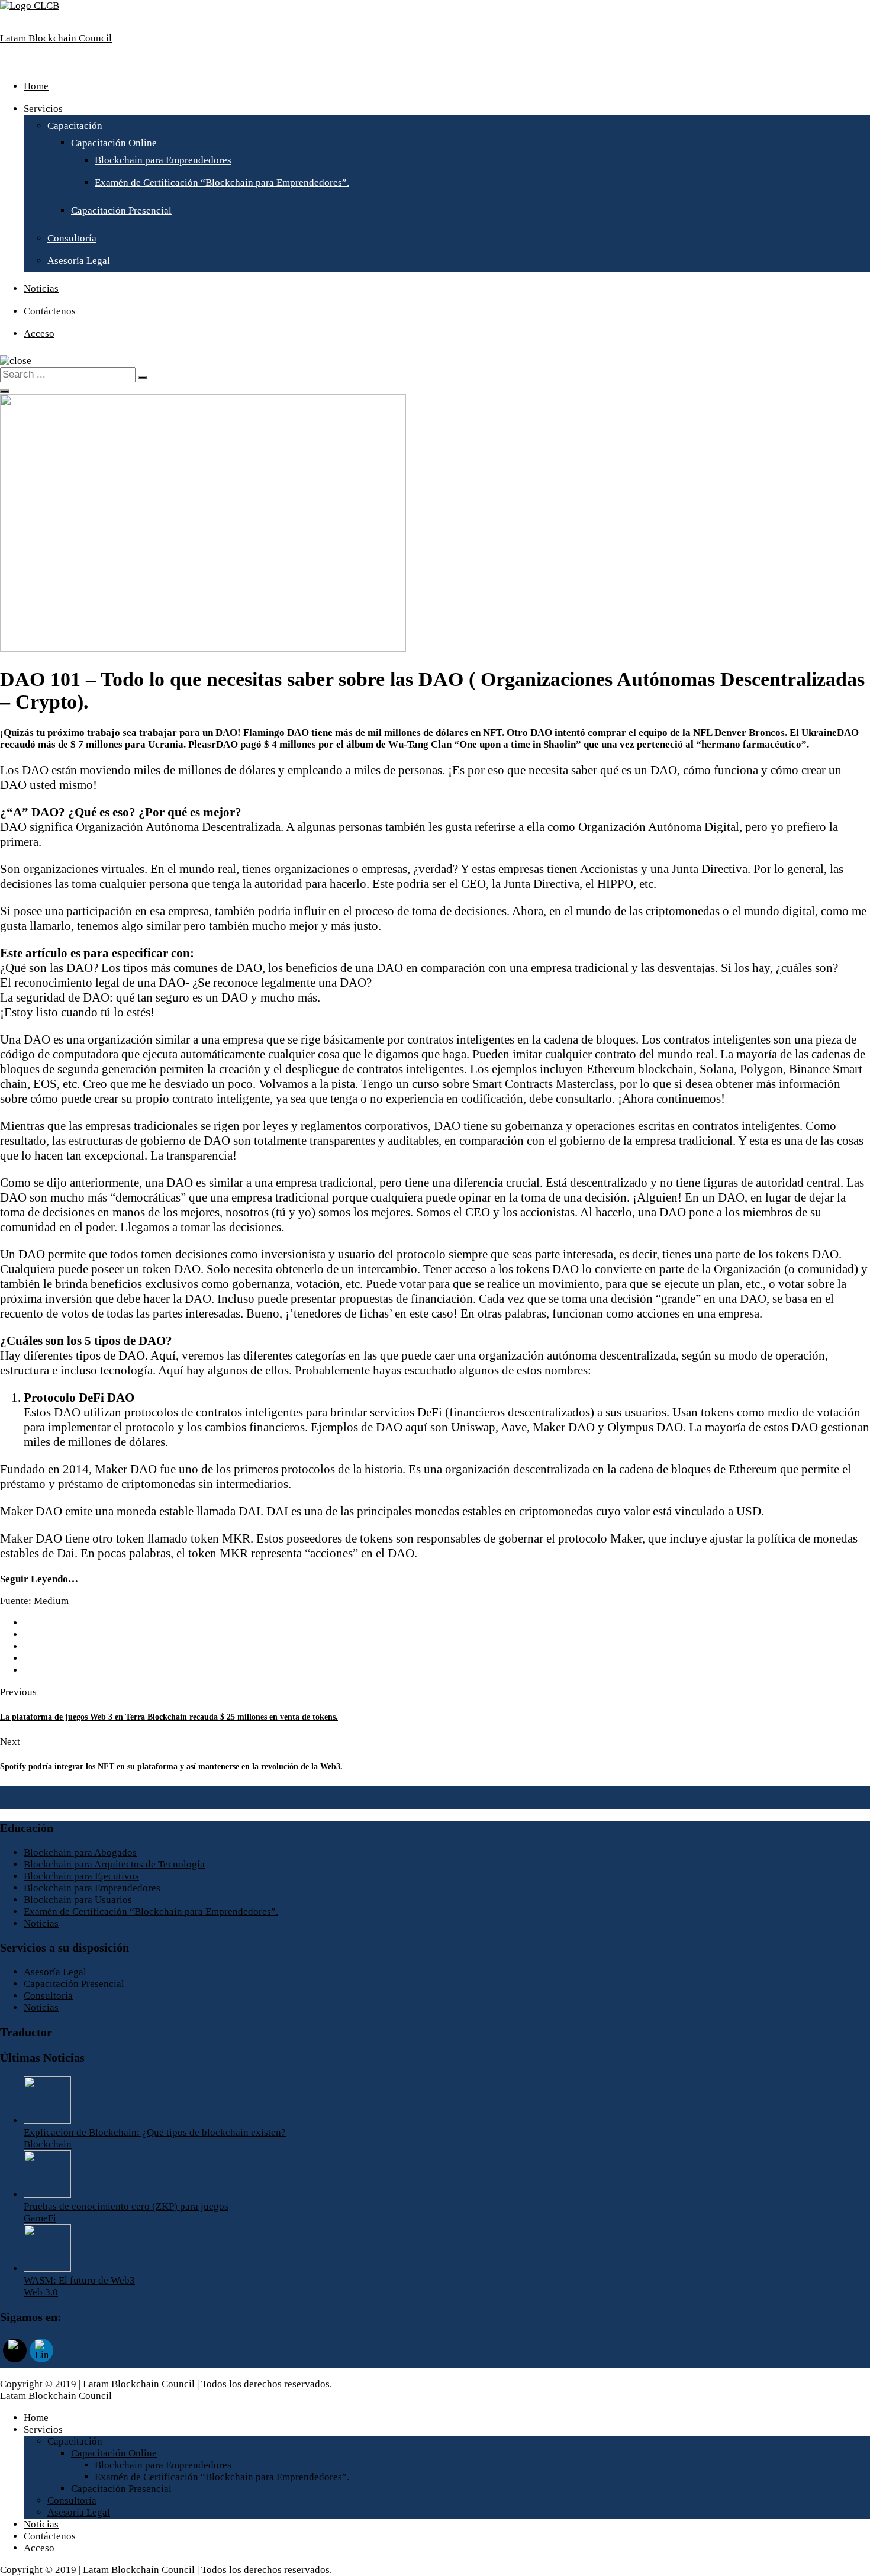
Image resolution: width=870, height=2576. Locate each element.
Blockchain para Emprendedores (163, 160)
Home (36, 86)
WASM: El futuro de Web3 (79, 2280)
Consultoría (72, 238)
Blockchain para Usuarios (78, 1900)
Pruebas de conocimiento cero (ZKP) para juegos (126, 2206)
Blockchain (48, 2144)
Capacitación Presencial (121, 210)
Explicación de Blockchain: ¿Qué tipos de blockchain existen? (155, 2132)
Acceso (39, 334)
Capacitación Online (114, 143)
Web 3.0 (41, 2292)
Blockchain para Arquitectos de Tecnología (114, 1864)
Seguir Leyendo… (39, 1579)
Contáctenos (50, 311)
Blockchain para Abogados (80, 1852)
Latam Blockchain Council (56, 38)
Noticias (41, 289)
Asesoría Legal (79, 261)
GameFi (40, 2218)
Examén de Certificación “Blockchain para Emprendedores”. (222, 183)
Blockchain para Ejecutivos (81, 1876)
